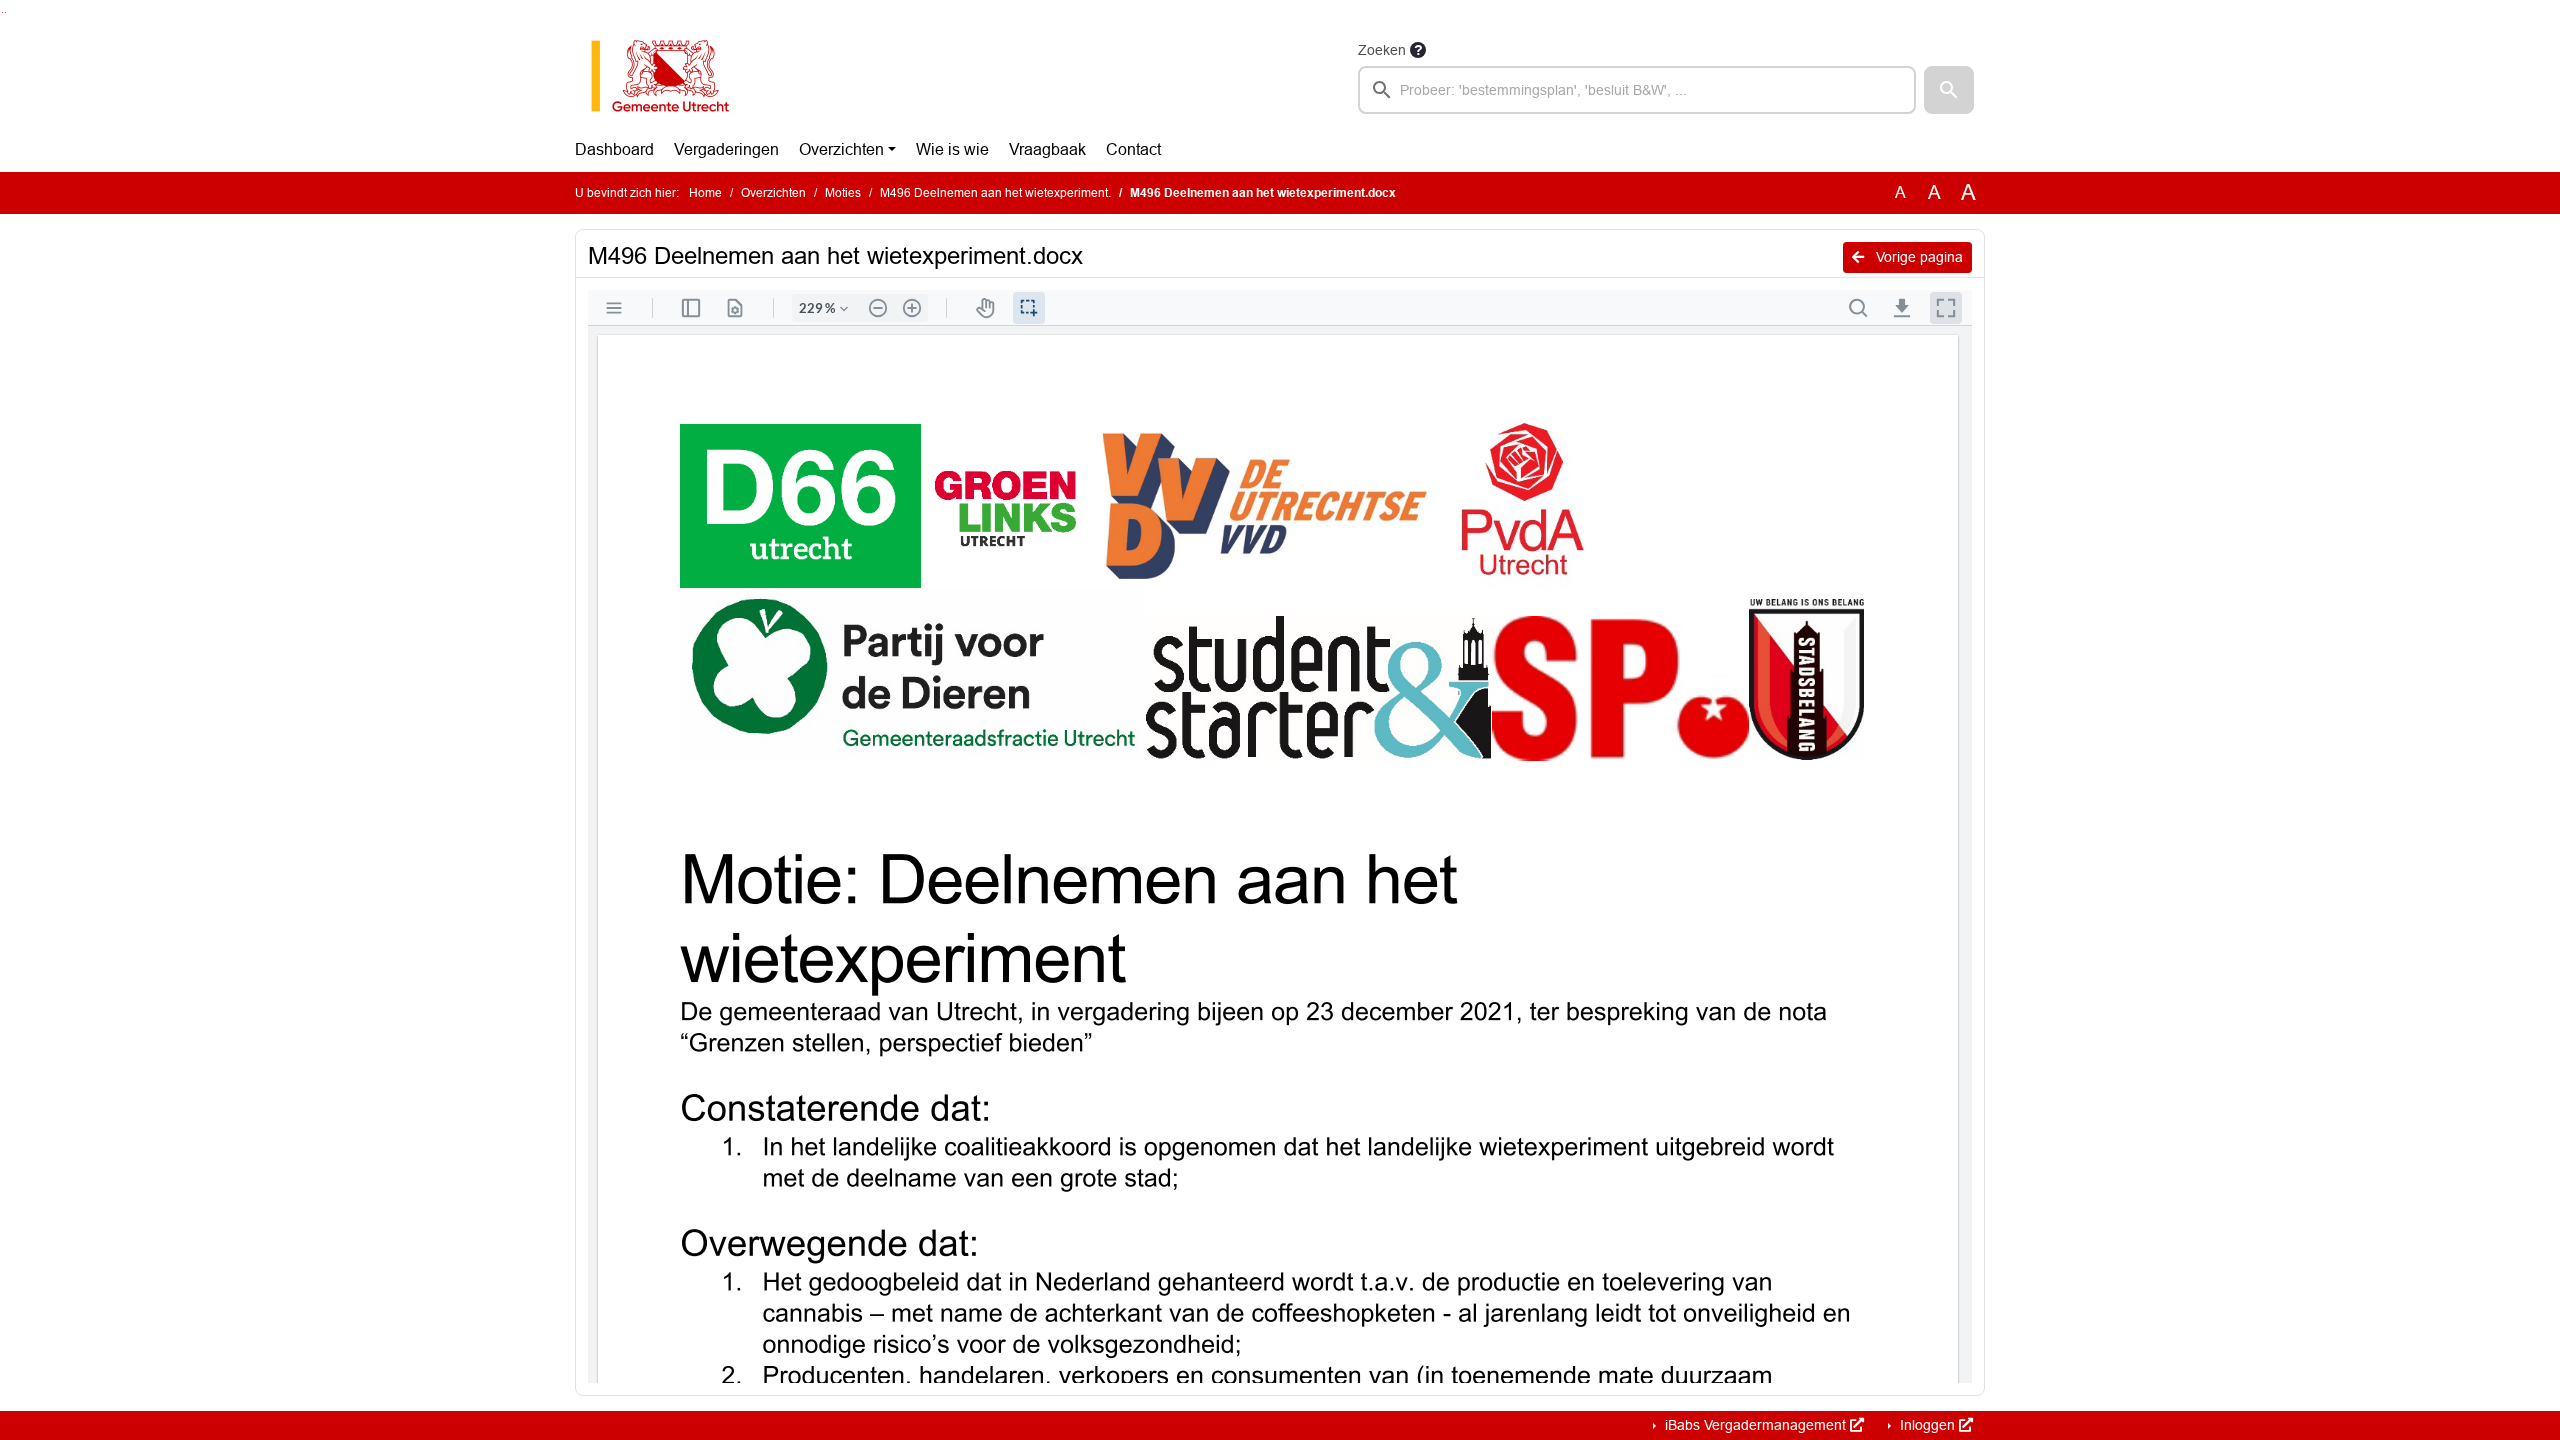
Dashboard (614, 149)
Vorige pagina (1917, 257)
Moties (843, 193)
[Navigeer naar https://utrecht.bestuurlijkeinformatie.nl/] (670, 76)
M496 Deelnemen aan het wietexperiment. (995, 193)
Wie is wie (952, 149)
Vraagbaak (1047, 149)
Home (705, 193)
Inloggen (1927, 1425)
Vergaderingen (726, 149)
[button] (1949, 90)
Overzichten (841, 149)
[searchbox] (1637, 90)
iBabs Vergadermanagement (1755, 1425)
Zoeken (1382, 50)
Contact (1133, 149)
